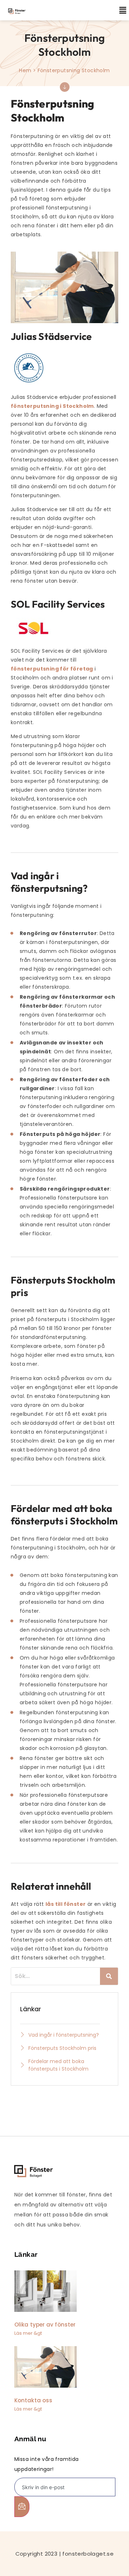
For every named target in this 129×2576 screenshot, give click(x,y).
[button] (119, 10)
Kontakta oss (33, 2400)
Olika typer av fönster (45, 2325)
